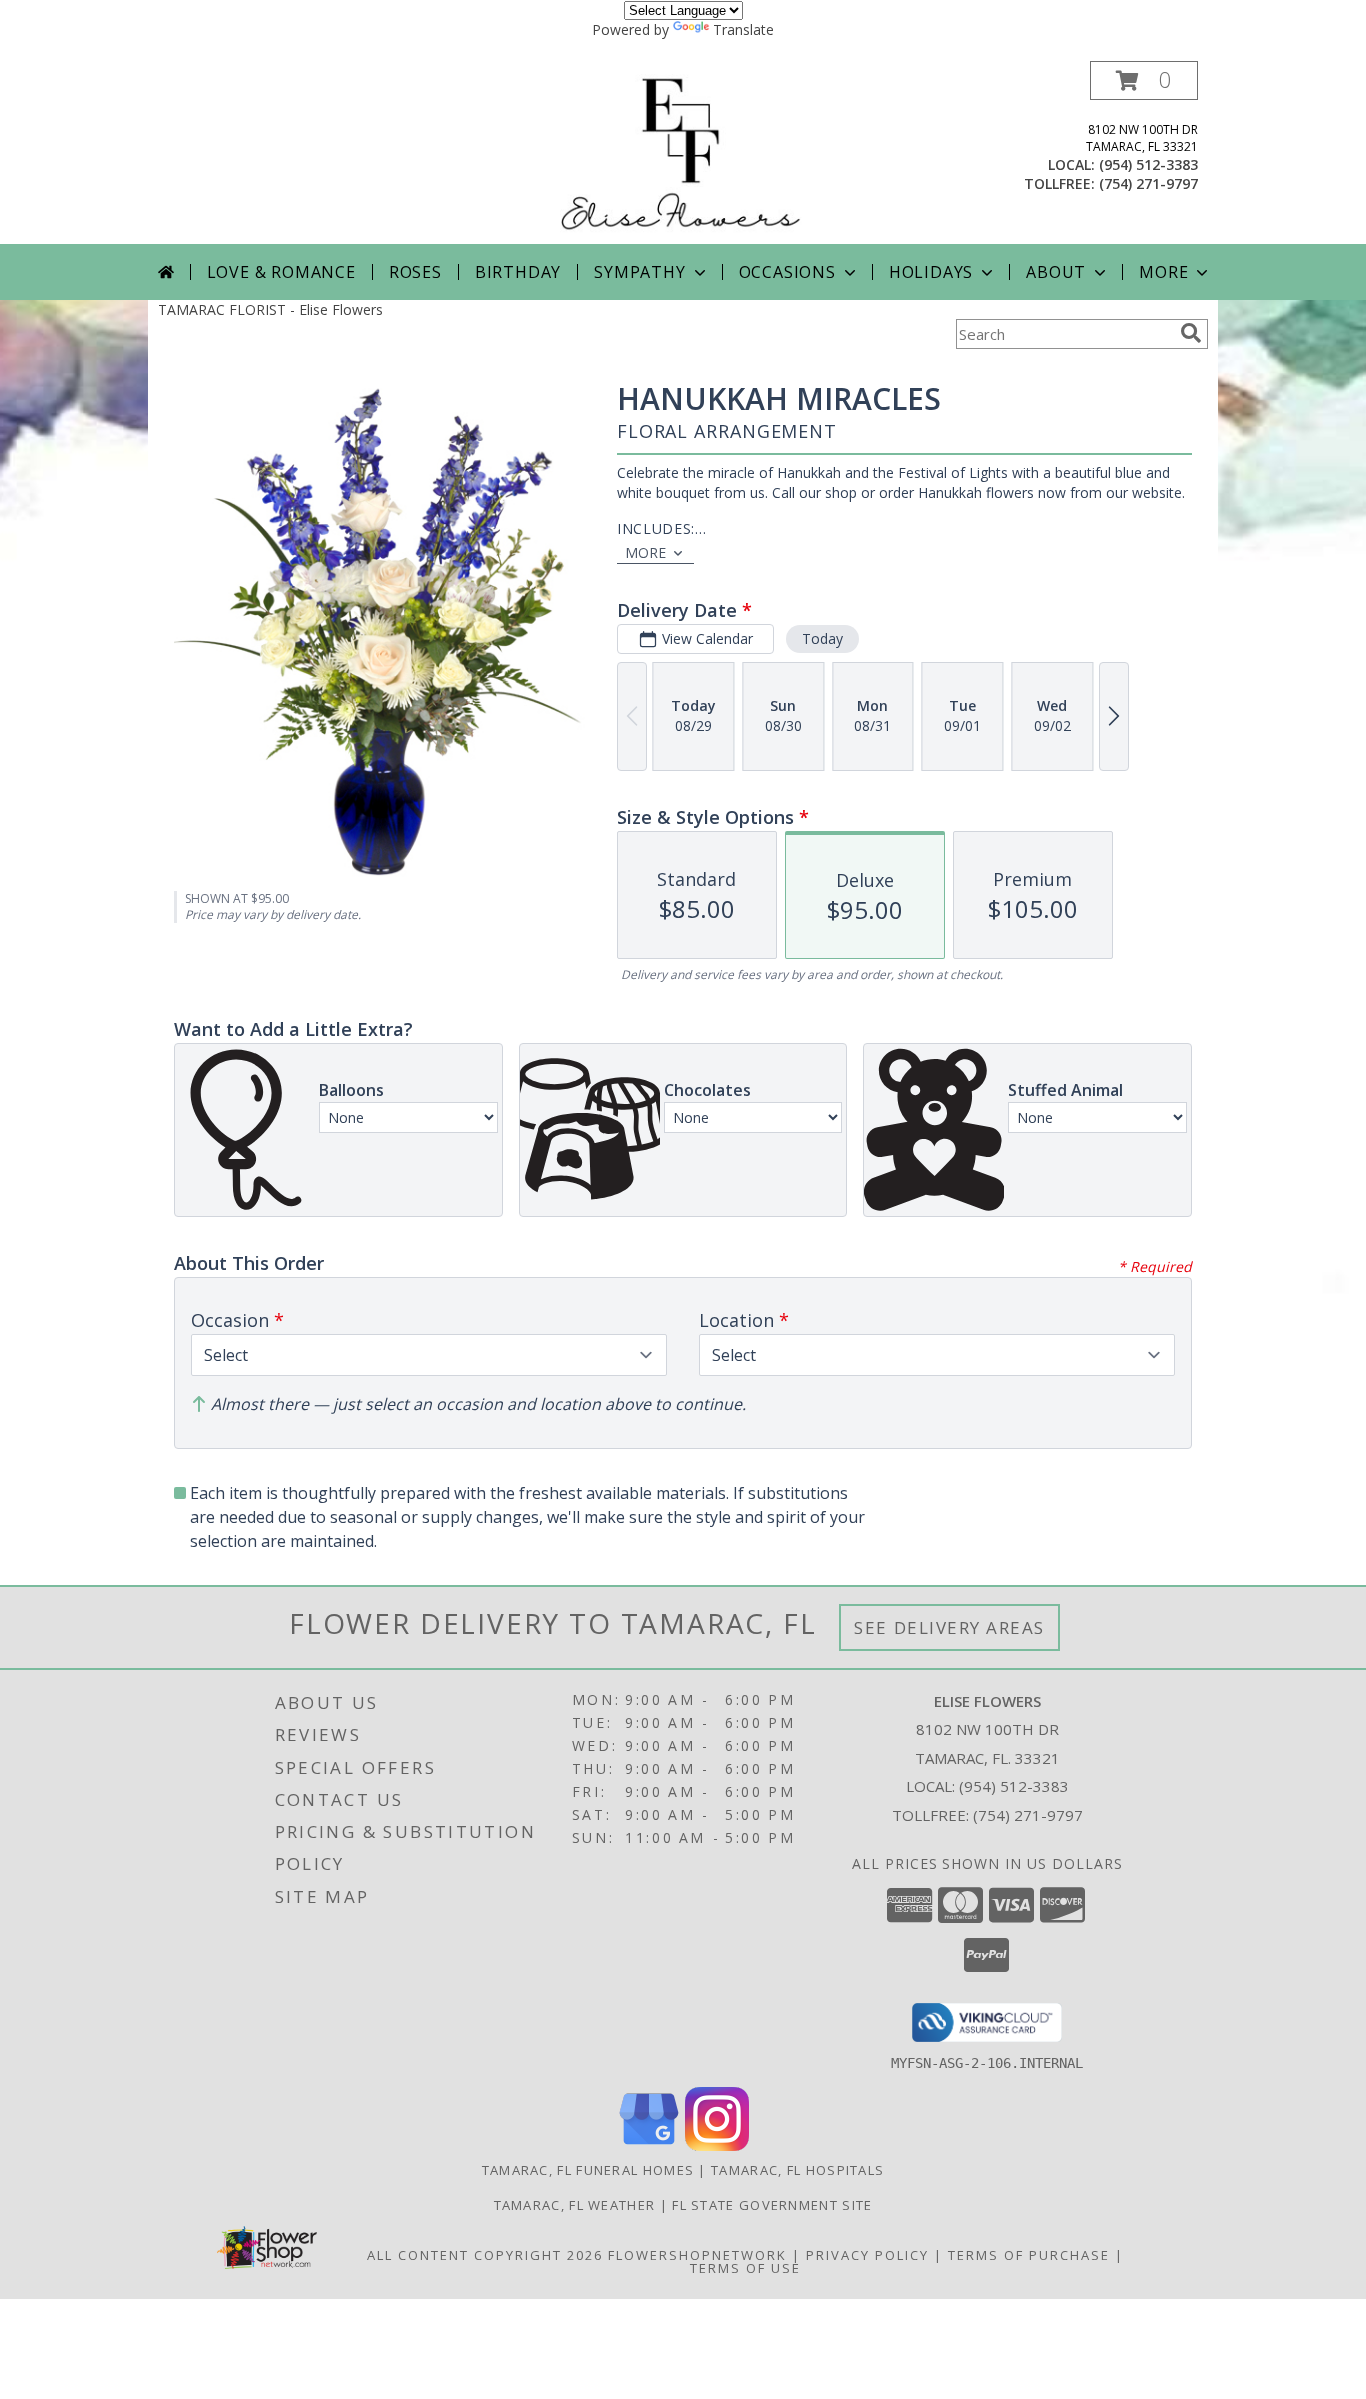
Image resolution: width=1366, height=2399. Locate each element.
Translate (743, 29)
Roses (415, 272)
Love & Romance (281, 272)
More (1163, 272)
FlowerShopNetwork (697, 2255)
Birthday (518, 272)
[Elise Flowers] (683, 152)
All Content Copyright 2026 (485, 2255)
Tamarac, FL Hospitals (797, 2170)
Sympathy (639, 272)
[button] (1144, 80)
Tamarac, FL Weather (575, 2205)
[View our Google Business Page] (649, 2145)
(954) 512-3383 (1148, 164)
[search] (1191, 333)
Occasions (787, 272)
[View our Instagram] (717, 2145)
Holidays (931, 272)
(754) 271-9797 (1148, 183)
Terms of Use (745, 2268)
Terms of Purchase (1029, 2255)
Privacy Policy (867, 2255)
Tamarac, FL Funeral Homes (588, 2170)
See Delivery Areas (949, 1627)
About (1056, 272)
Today (822, 638)
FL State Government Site (772, 2205)
